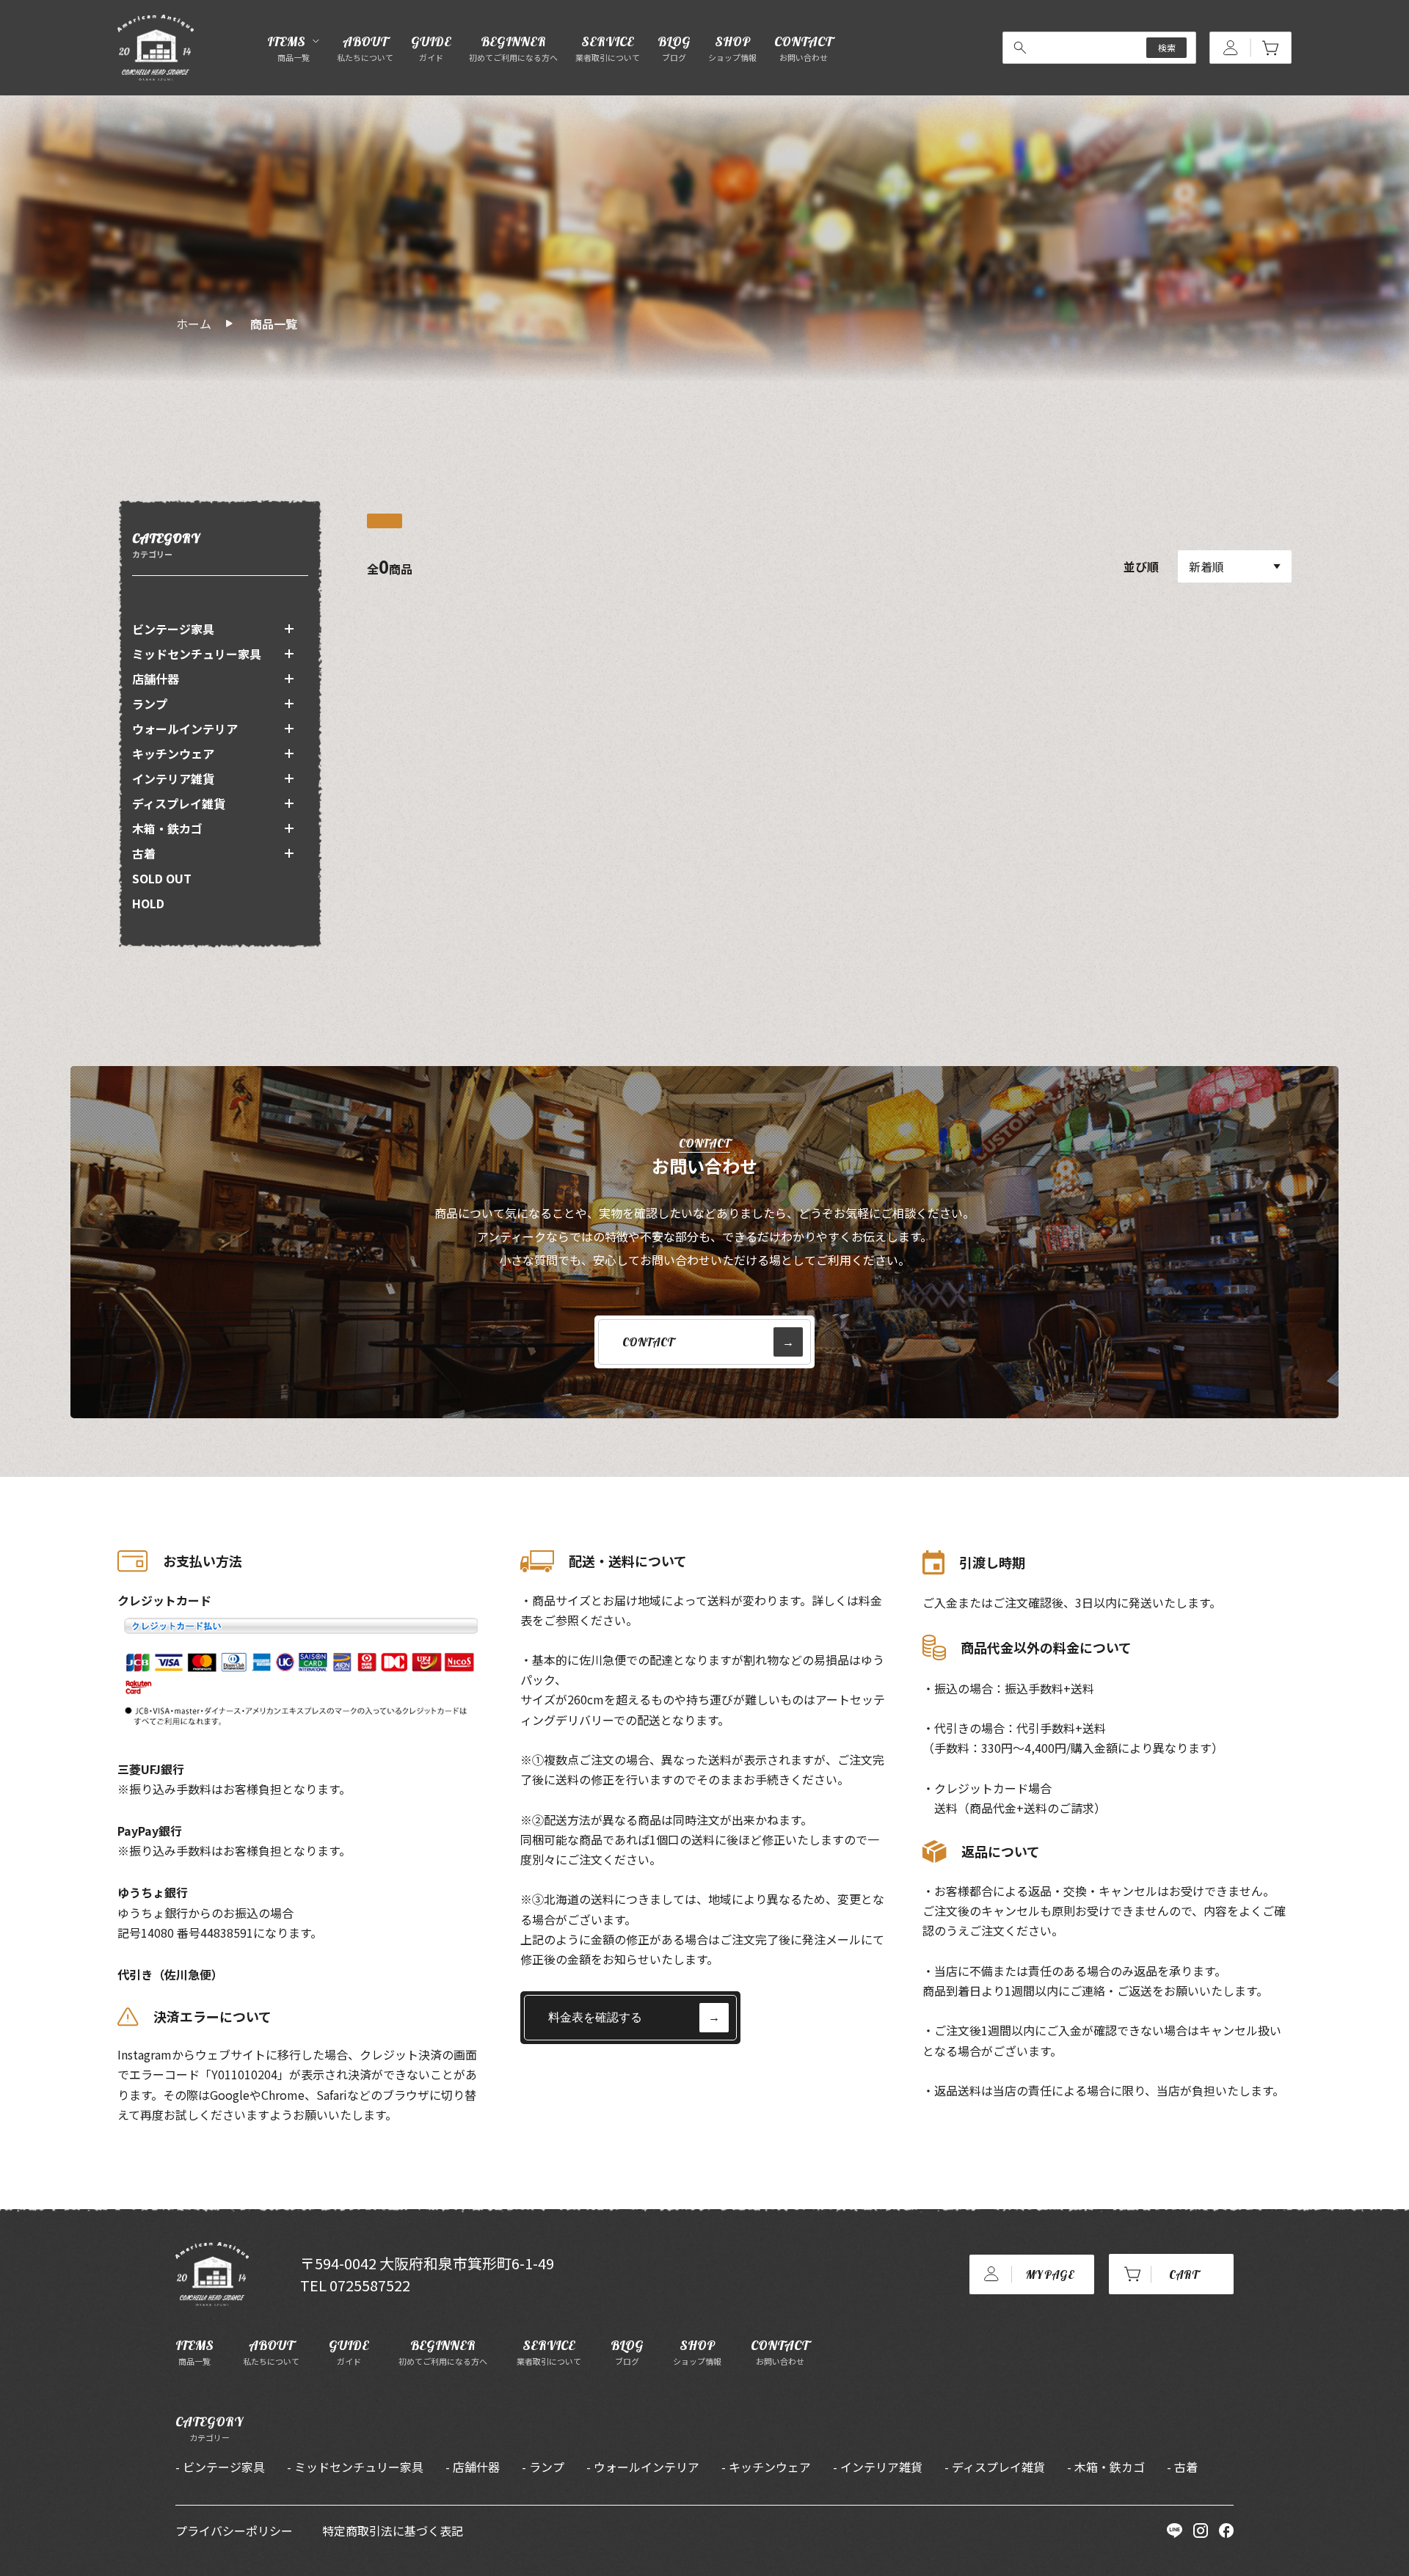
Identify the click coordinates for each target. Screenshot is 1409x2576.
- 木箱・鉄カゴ (1106, 2467)
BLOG (674, 48)
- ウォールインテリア (643, 2467)
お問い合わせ (780, 2352)
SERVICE (608, 48)
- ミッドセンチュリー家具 (355, 2467)
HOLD (148, 903)
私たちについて (271, 2352)
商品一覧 (274, 324)
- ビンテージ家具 (220, 2467)
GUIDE (431, 48)
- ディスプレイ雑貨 (995, 2467)
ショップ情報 (697, 2352)
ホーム (194, 324)
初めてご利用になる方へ (443, 2352)
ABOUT (365, 48)
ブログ (627, 2352)
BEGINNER (513, 48)
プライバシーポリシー (234, 2531)
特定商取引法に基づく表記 (393, 2531)
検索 (1167, 47)
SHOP (732, 48)
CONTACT (803, 48)
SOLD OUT (162, 878)
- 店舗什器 (473, 2467)
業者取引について (549, 2352)
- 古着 (1182, 2467)
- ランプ (543, 2467)
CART (1184, 2274)
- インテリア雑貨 (878, 2467)
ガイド (349, 2352)
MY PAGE (1050, 2274)
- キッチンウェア (766, 2467)
